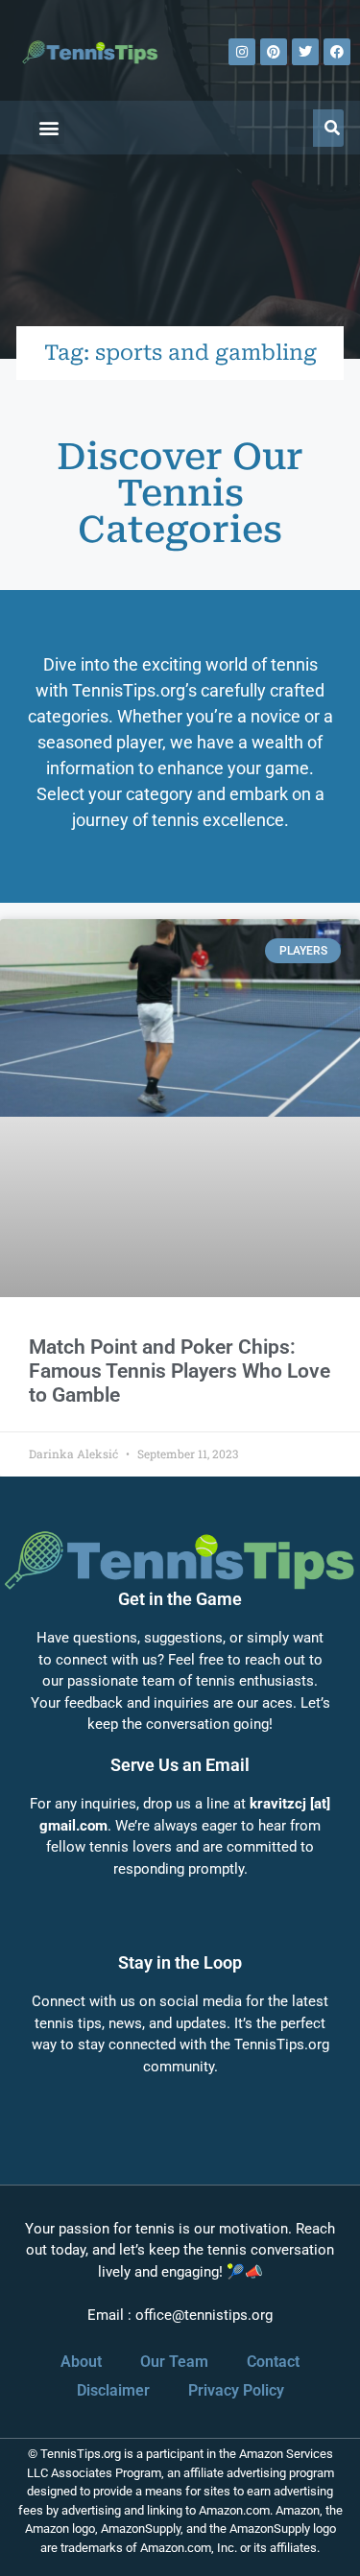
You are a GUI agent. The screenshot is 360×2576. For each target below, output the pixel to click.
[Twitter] (305, 52)
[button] (48, 128)
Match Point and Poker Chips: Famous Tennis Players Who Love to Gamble (180, 1371)
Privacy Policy (236, 2390)
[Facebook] (337, 52)
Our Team (174, 2362)
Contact (273, 2362)
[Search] (332, 128)
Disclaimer (113, 2390)
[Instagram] (242, 52)
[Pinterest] (274, 52)
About (81, 2362)
